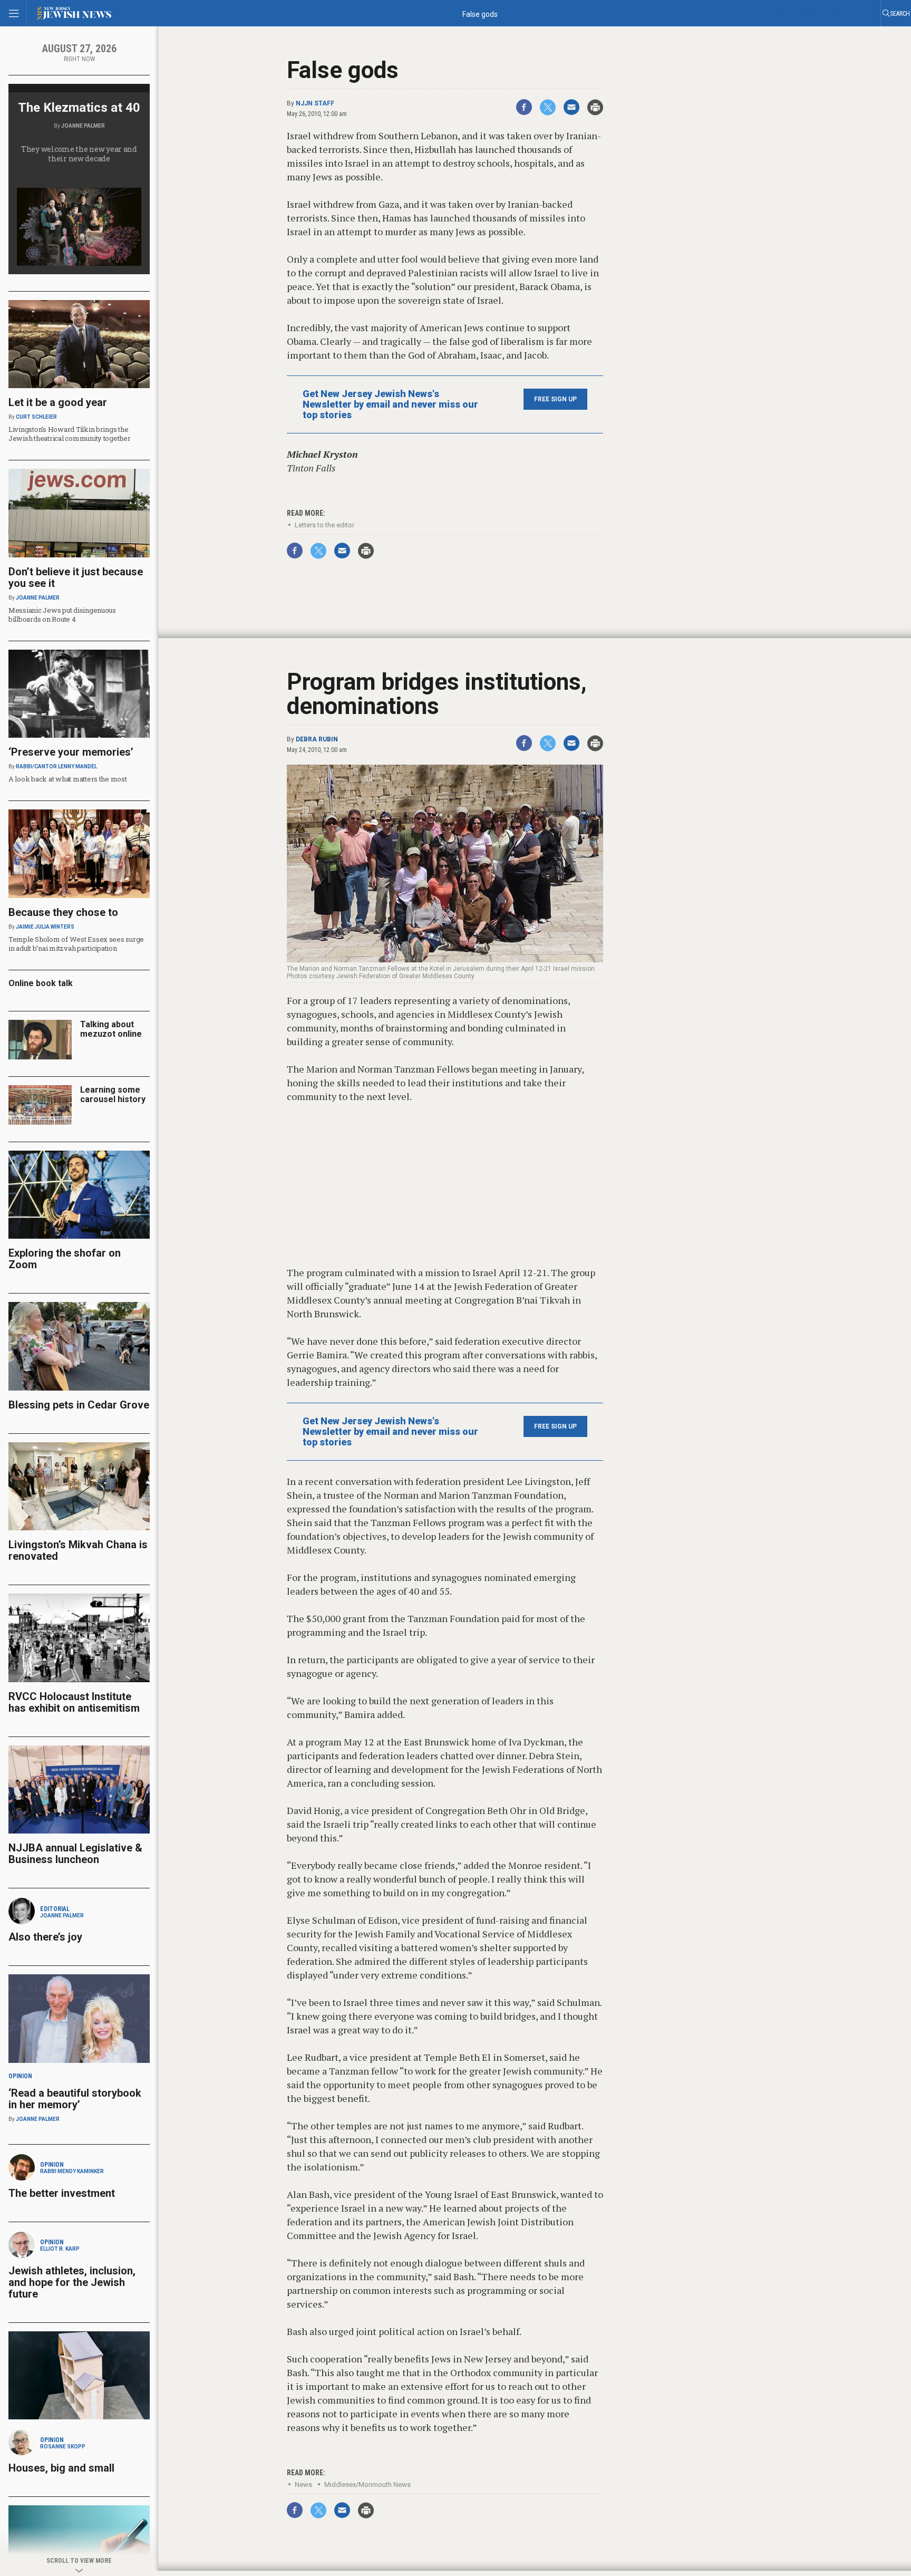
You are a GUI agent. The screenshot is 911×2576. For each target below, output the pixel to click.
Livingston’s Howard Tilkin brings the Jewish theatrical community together (70, 434)
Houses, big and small (61, 2468)
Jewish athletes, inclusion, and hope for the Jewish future (72, 2282)
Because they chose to (63, 912)
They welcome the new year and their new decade (79, 154)
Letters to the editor (324, 525)
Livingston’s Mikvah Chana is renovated (78, 1550)
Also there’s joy (45, 1937)
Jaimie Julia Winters (45, 927)
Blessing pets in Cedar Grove (79, 1405)
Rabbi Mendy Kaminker (72, 2171)
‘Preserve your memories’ (71, 752)
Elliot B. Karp (60, 2249)
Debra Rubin (317, 739)
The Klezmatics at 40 (79, 108)
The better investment (63, 2193)
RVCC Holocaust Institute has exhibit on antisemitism (74, 1702)
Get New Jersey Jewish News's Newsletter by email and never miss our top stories (390, 404)
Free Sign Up (555, 399)
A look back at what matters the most (68, 779)
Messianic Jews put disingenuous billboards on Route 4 (62, 615)
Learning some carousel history (113, 1094)
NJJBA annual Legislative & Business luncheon (75, 1854)
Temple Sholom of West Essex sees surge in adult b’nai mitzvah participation (76, 944)
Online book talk (41, 983)
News (303, 2485)
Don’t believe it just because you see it (76, 577)
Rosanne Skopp (63, 2447)
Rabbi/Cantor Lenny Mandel (56, 766)
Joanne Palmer (83, 126)
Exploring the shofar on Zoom (65, 1259)
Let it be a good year (58, 402)
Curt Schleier (36, 417)
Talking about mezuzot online (111, 1029)
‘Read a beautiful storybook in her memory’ (75, 2099)
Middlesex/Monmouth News (367, 2485)
